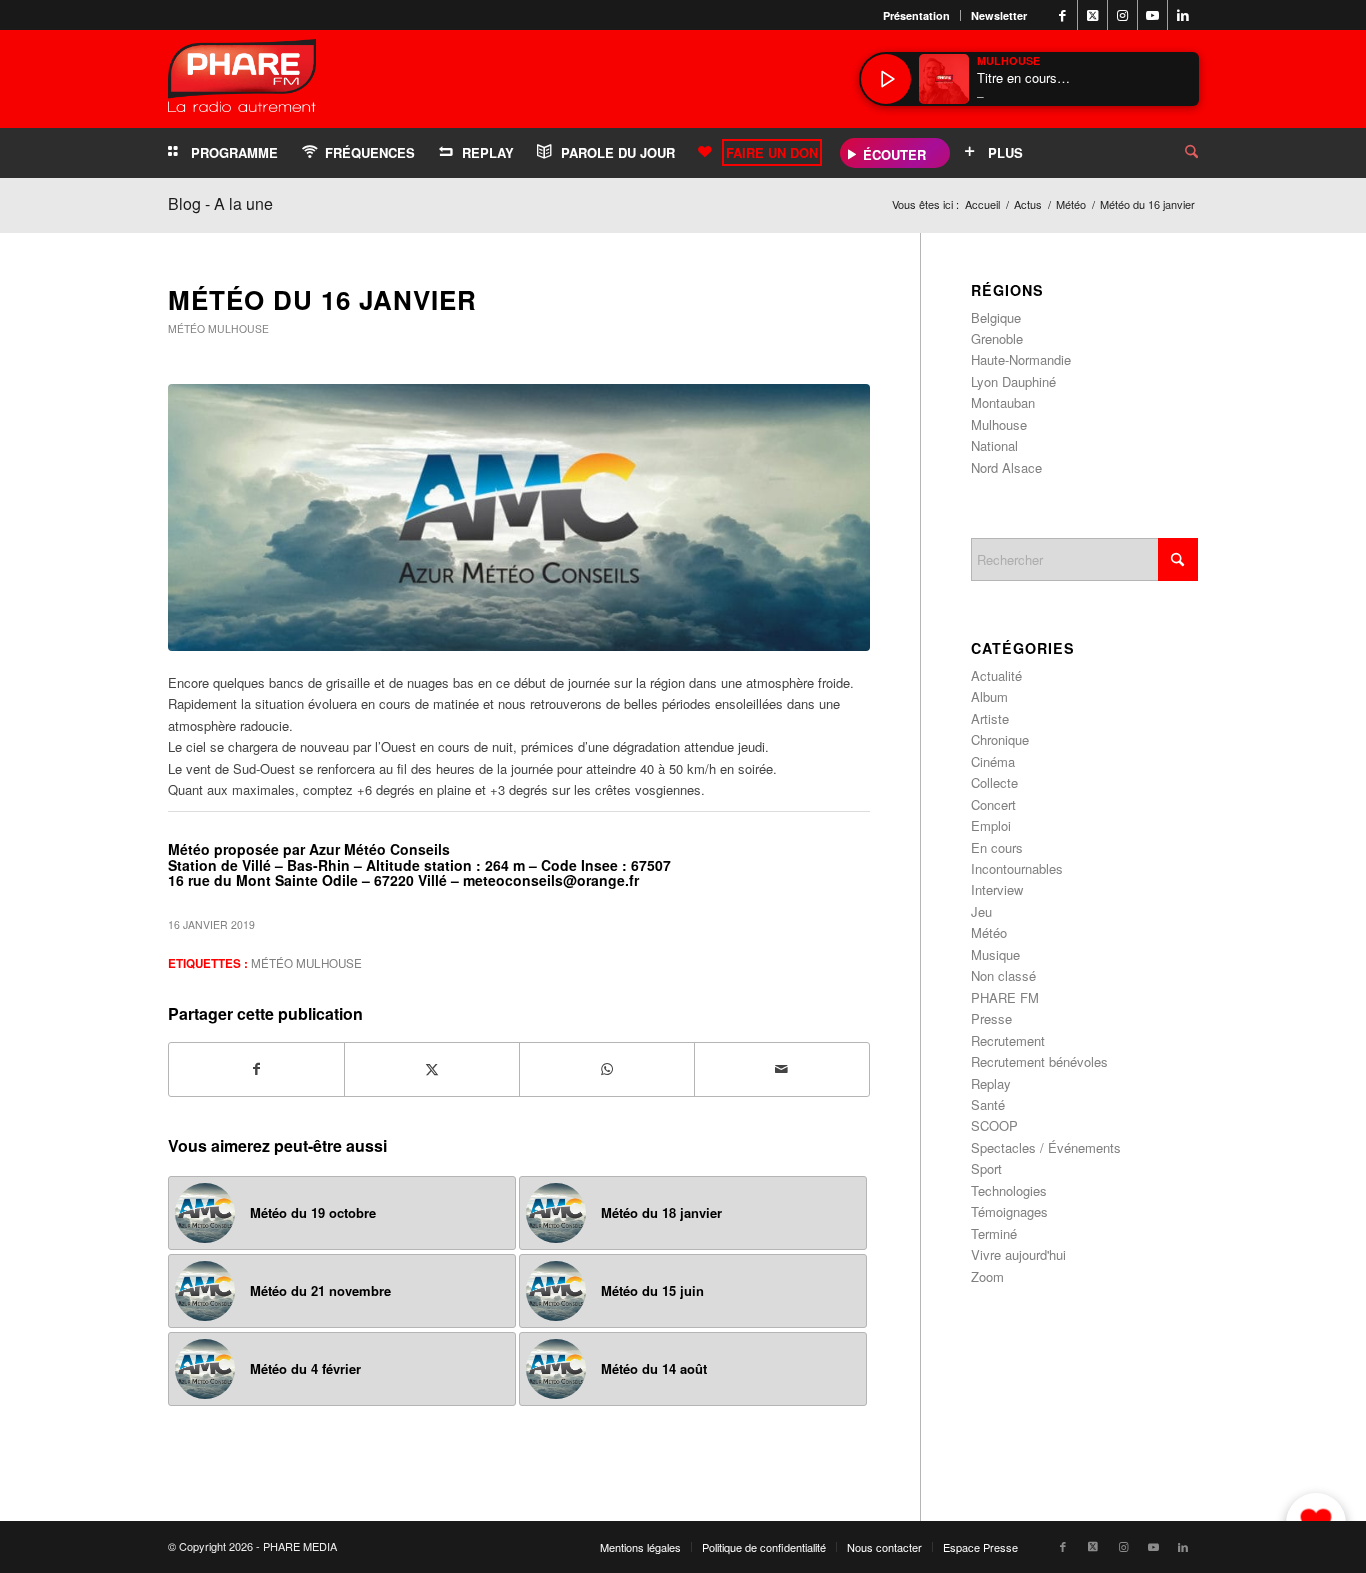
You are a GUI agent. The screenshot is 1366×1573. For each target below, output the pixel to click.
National (994, 445)
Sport (986, 1168)
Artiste (990, 718)
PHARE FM (1005, 997)
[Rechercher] (1176, 153)
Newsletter (999, 15)
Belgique (996, 317)
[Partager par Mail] (782, 1069)
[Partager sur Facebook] (256, 1069)
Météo (186, 328)
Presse (991, 1018)
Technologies (1009, 1190)
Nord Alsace (1006, 467)
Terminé (994, 1233)
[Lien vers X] (1092, 15)
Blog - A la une (220, 203)
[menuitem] (917, 15)
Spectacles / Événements (1046, 1147)
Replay (991, 1083)
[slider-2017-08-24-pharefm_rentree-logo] (242, 80)
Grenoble (997, 338)
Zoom (987, 1276)
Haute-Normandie (1021, 359)
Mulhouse (238, 328)
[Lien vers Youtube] (1152, 15)
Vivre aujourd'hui (1018, 1254)
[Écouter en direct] (886, 79)
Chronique (1000, 739)
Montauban (1003, 402)
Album (989, 696)
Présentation (916, 15)
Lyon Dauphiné (1013, 381)
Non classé (1003, 975)
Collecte (994, 782)
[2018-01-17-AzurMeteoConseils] (519, 517)
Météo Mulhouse (306, 963)
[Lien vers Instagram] (1122, 15)
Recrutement (1008, 1040)
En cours (997, 847)
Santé (988, 1104)
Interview (997, 889)
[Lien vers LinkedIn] (1183, 15)
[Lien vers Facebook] (1062, 15)
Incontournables (1017, 868)
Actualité (996, 675)
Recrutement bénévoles (1039, 1061)
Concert (993, 804)
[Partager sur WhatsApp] (607, 1069)
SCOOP (994, 1125)
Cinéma (993, 761)
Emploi (991, 825)
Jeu (981, 911)
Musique (995, 954)
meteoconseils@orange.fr (551, 880)
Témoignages (1009, 1211)
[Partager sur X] (432, 1069)
